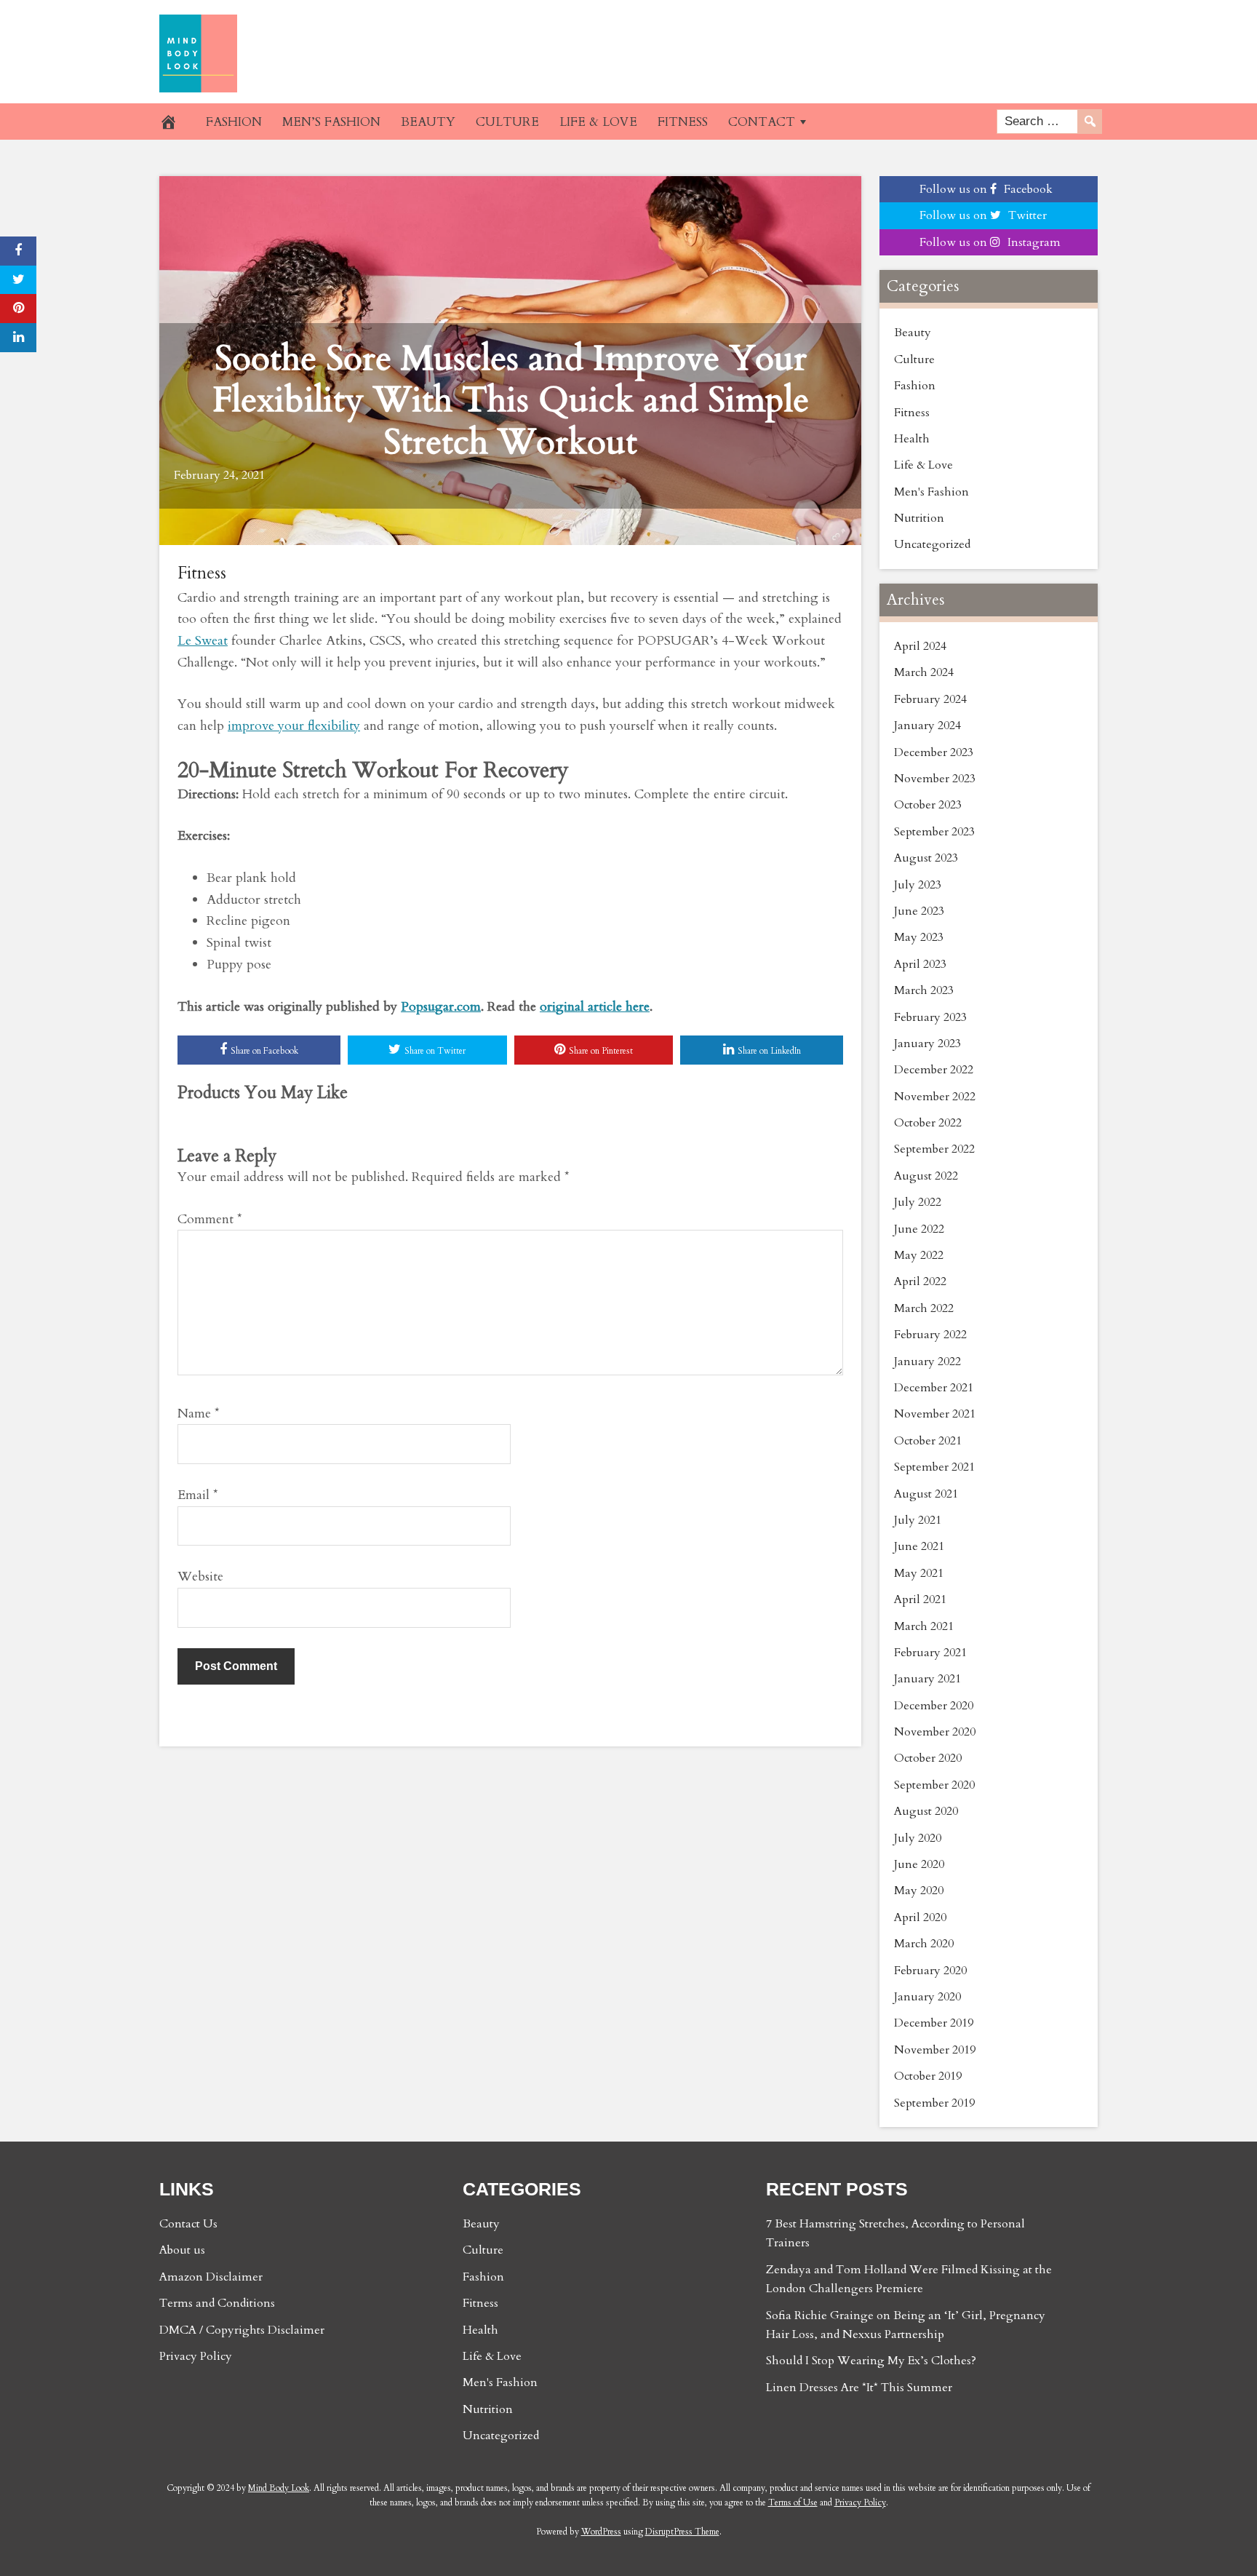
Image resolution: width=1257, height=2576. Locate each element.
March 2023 (924, 990)
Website (200, 1577)
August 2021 (926, 1494)
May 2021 (919, 1573)
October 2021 (928, 1441)
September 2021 (934, 1467)
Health (912, 439)
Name (199, 1414)
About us (182, 2250)
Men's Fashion (931, 492)
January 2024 (927, 726)
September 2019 (934, 2103)
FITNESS (683, 122)
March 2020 (924, 1944)
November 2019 (935, 2050)
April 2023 (920, 964)
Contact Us (188, 2224)
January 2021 (927, 1679)
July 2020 (918, 1838)
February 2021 (930, 1653)
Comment (210, 1219)
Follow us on (986, 189)
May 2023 (919, 937)
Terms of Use (793, 2503)
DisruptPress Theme (682, 2532)
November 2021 (935, 1414)
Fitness (202, 573)
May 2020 (919, 1891)
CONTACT (762, 122)
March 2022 (924, 1308)
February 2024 (930, 699)
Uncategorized (932, 544)
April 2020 (920, 1917)
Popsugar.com (441, 1007)
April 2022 (920, 1281)
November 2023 (935, 779)
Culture (914, 359)
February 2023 (930, 1017)
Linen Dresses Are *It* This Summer (859, 2388)
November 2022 (935, 1097)
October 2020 (928, 1758)
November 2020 (935, 1732)
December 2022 (934, 1070)
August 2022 (926, 1176)
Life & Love (923, 465)
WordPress (601, 2532)
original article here (595, 1007)
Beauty (913, 333)
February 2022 (930, 1335)
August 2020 (926, 1811)
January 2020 (927, 1997)
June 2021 (919, 1546)
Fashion (915, 386)
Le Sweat (203, 641)
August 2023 (926, 858)
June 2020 (919, 1864)
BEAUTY (428, 122)
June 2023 (919, 911)
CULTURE (507, 122)
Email (198, 1495)
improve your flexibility (294, 726)
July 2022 (918, 1202)
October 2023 (928, 805)
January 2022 (927, 1361)
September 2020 (934, 1785)
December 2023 (934, 752)
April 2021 (920, 1599)
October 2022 (928, 1123)
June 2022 (919, 1229)
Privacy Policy (196, 2356)
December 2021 (934, 1388)
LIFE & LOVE (598, 122)
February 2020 (930, 1971)
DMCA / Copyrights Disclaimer (242, 2330)
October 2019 (928, 2076)
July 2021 (918, 1520)
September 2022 (934, 1149)
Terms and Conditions (217, 2303)
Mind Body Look (279, 2488)
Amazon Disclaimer (211, 2277)
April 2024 (920, 646)
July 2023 (918, 885)
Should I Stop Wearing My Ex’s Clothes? (871, 2361)
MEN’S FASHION (331, 122)
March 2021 (924, 1626)
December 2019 (934, 2023)
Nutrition (919, 518)
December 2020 (934, 1706)
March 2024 (924, 672)
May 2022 (919, 1255)
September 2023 (934, 832)
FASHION (234, 122)
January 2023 (927, 1043)
